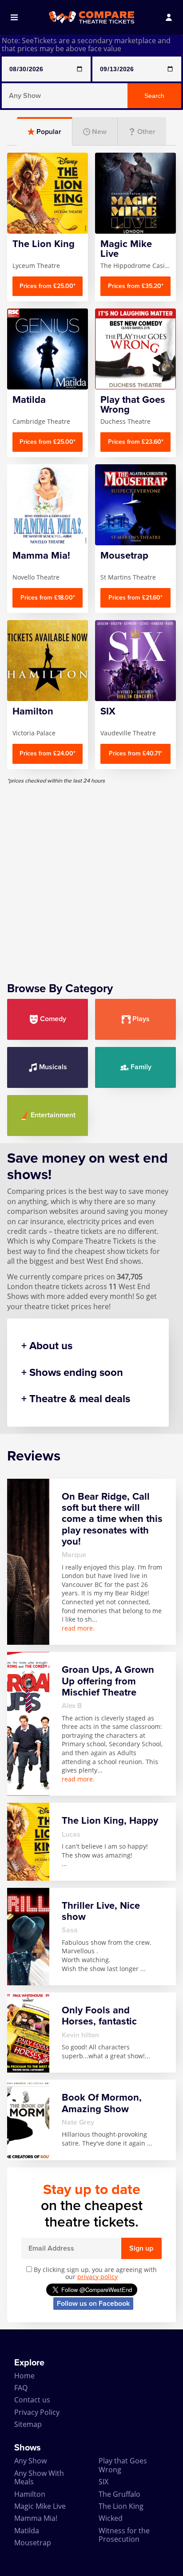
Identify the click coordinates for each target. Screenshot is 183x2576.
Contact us (32, 2400)
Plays (141, 1019)
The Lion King (121, 2506)
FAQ (21, 2388)
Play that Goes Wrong (123, 2465)
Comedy (53, 1019)
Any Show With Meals (39, 2477)
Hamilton (30, 2494)
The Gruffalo (119, 2494)
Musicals (53, 1067)
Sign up (141, 2248)
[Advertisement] (91, 876)
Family (141, 1067)
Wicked (111, 2518)
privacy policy (97, 2277)
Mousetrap (33, 2543)
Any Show (30, 2461)
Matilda (27, 2531)
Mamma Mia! (36, 2518)
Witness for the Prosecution (124, 2535)
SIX (103, 2482)
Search (154, 96)
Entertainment (53, 1115)
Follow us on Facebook (93, 2304)
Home (24, 2376)
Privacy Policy (37, 2412)
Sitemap (28, 2424)
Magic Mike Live (40, 2506)
